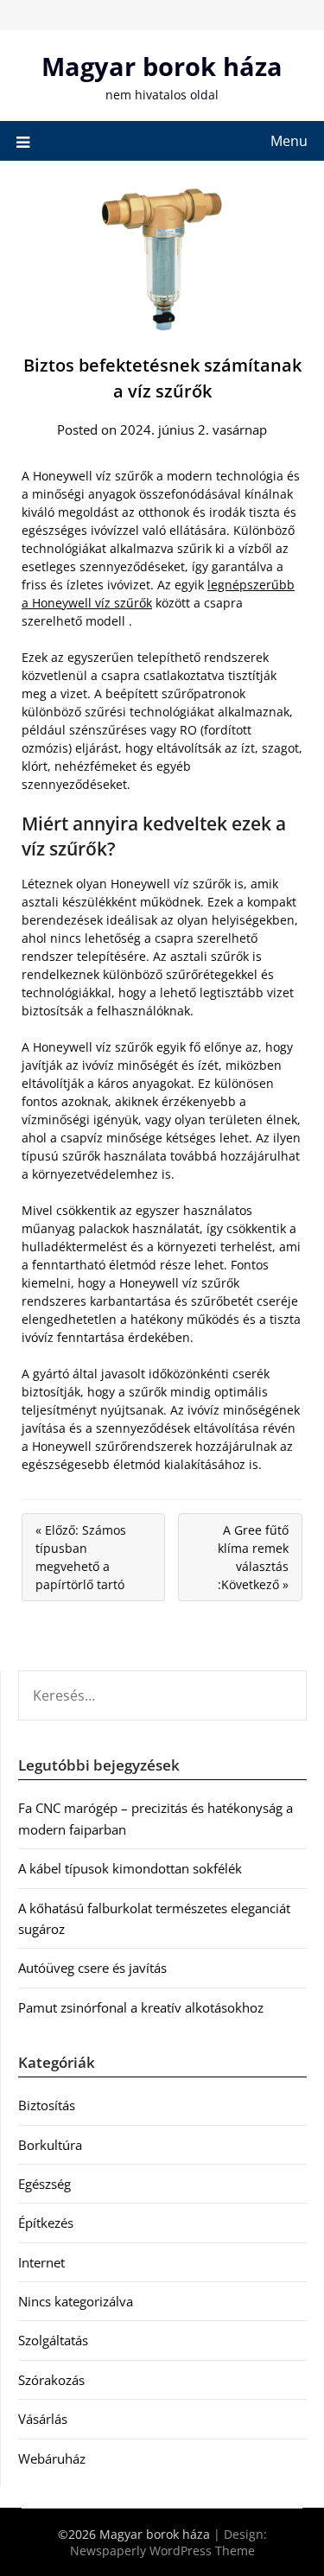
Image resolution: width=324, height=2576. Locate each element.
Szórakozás (51, 2380)
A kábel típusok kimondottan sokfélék (130, 1868)
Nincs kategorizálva (76, 2301)
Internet (41, 2262)
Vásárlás (43, 2419)
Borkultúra (50, 2145)
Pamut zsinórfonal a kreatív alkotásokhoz (141, 2007)
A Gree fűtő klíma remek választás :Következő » (253, 1557)
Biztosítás (47, 2105)
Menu (289, 141)
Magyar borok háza (162, 66)
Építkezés (46, 2223)
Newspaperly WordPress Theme (162, 2551)
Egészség (44, 2184)
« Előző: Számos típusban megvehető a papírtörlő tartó (81, 1557)
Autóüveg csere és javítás (92, 1968)
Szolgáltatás (53, 2340)
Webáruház (52, 2458)
